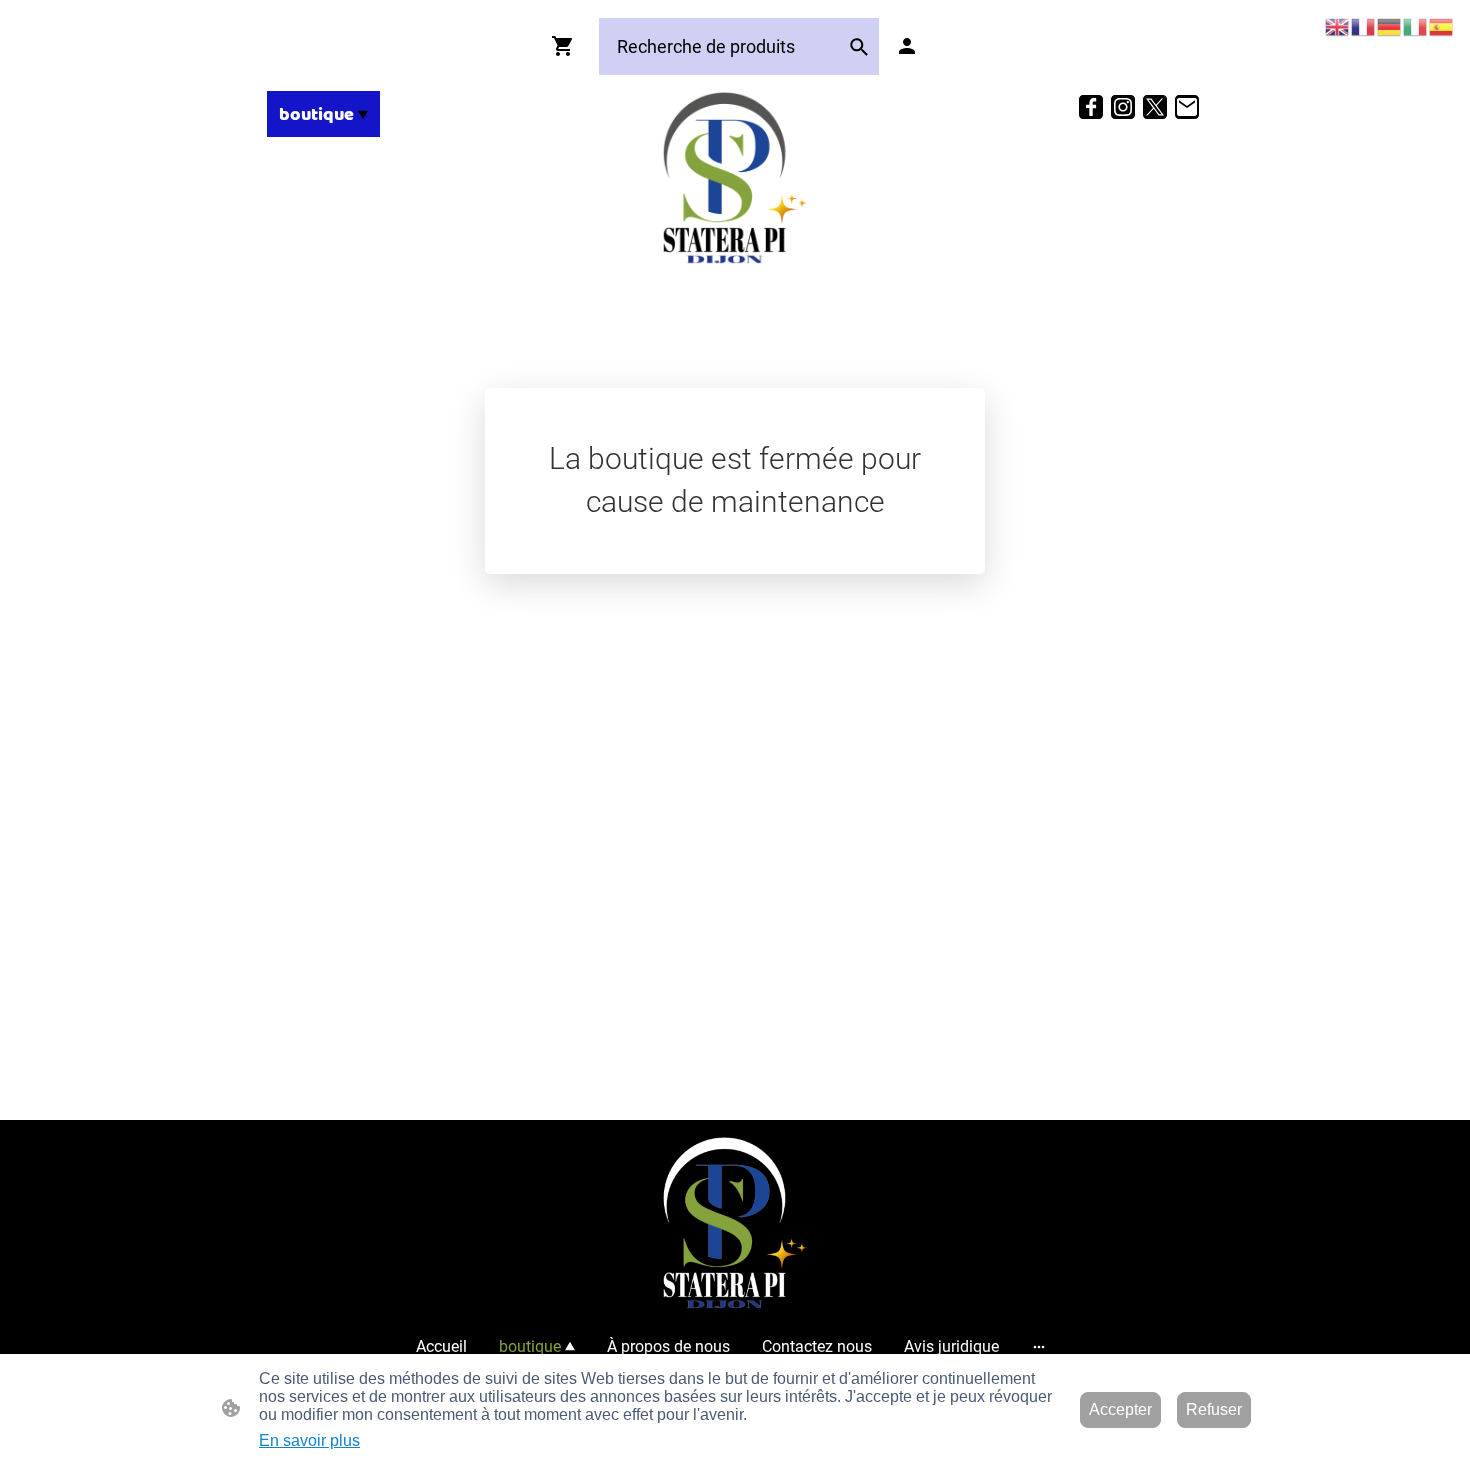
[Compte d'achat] (907, 46)
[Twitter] (1155, 107)
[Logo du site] (734, 178)
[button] (859, 47)
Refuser (1214, 1409)
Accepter (1120, 1409)
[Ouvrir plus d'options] (1039, 1347)
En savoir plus (309, 1440)
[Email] (1187, 107)
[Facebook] (1091, 107)
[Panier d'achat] (567, 46)
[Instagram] (1123, 107)
